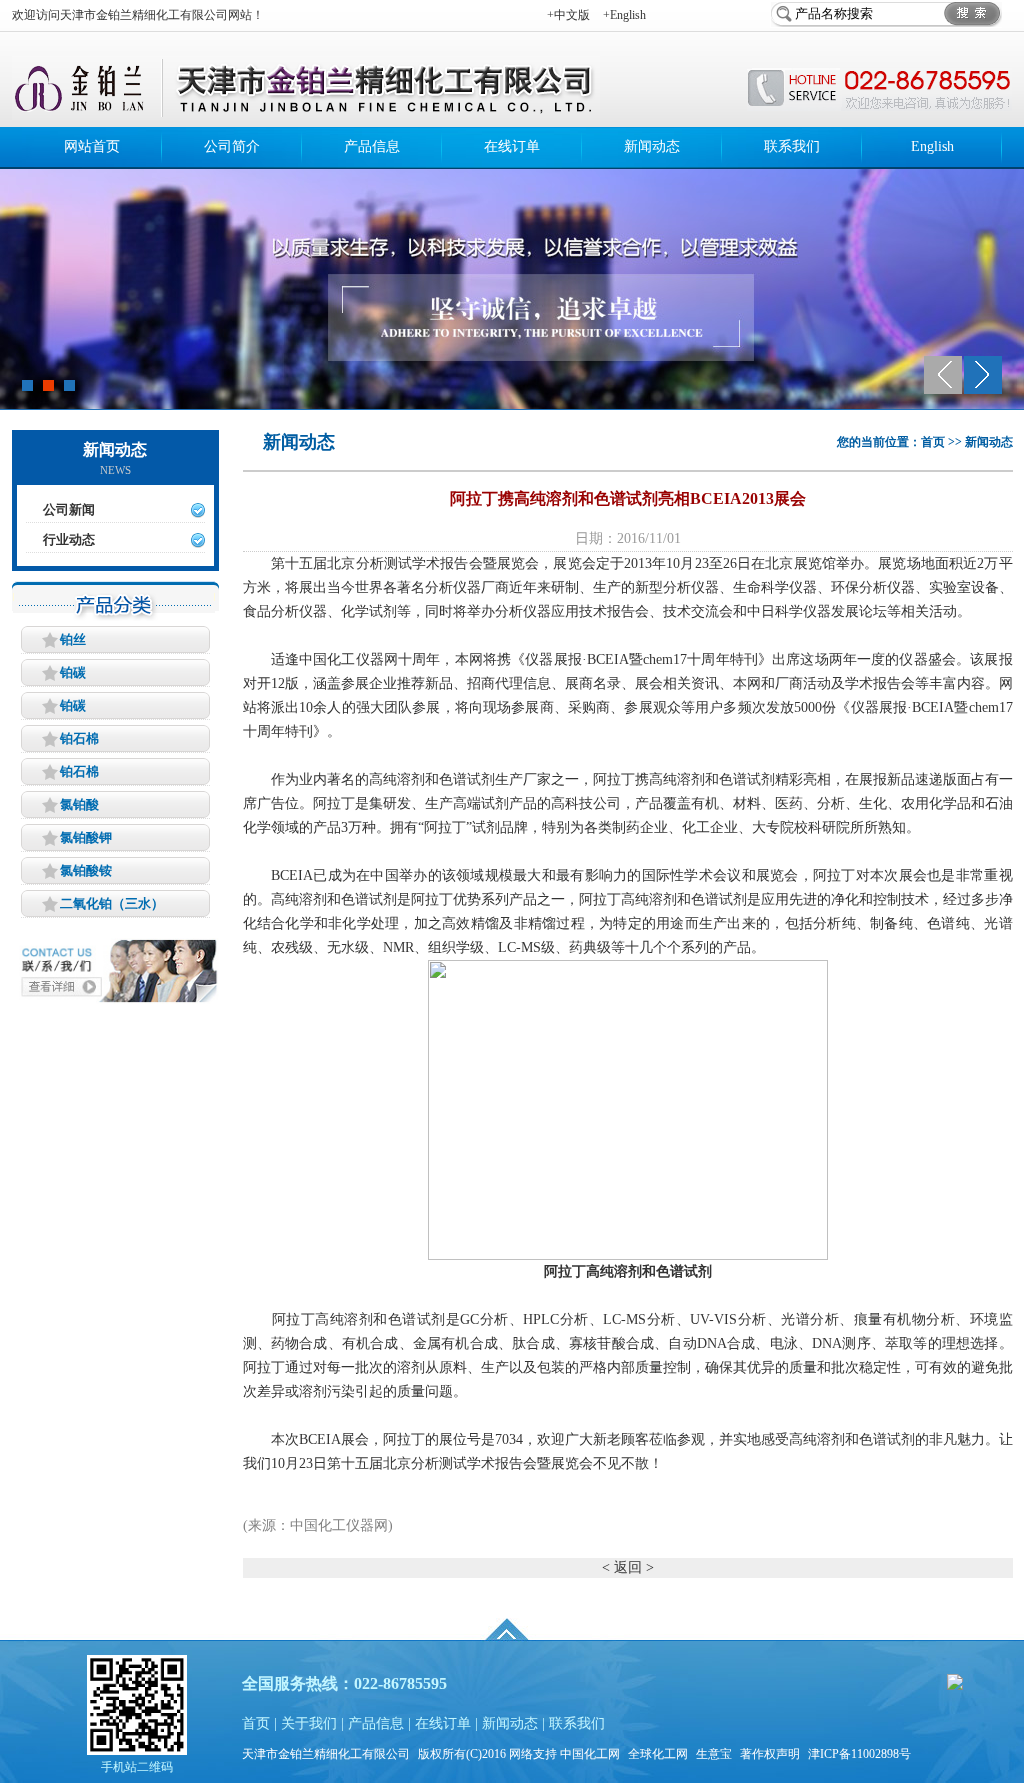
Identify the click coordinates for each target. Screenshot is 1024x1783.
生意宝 (714, 1754)
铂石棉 (79, 738)
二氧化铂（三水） (112, 903)
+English (624, 15)
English (932, 146)
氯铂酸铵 (86, 870)
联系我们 (792, 146)
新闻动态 (652, 146)
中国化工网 (590, 1754)
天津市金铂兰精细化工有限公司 (326, 1754)
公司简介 (232, 146)
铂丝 (73, 639)
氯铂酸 (79, 804)
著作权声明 (770, 1754)
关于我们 (309, 1723)
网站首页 (92, 146)
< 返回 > (628, 1567)
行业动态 (69, 539)
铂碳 (73, 672)
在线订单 (512, 146)
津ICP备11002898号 (859, 1754)
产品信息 (372, 146)
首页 (256, 1723)
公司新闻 (69, 509)
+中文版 (568, 15)
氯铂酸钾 (86, 837)
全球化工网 (658, 1754)
